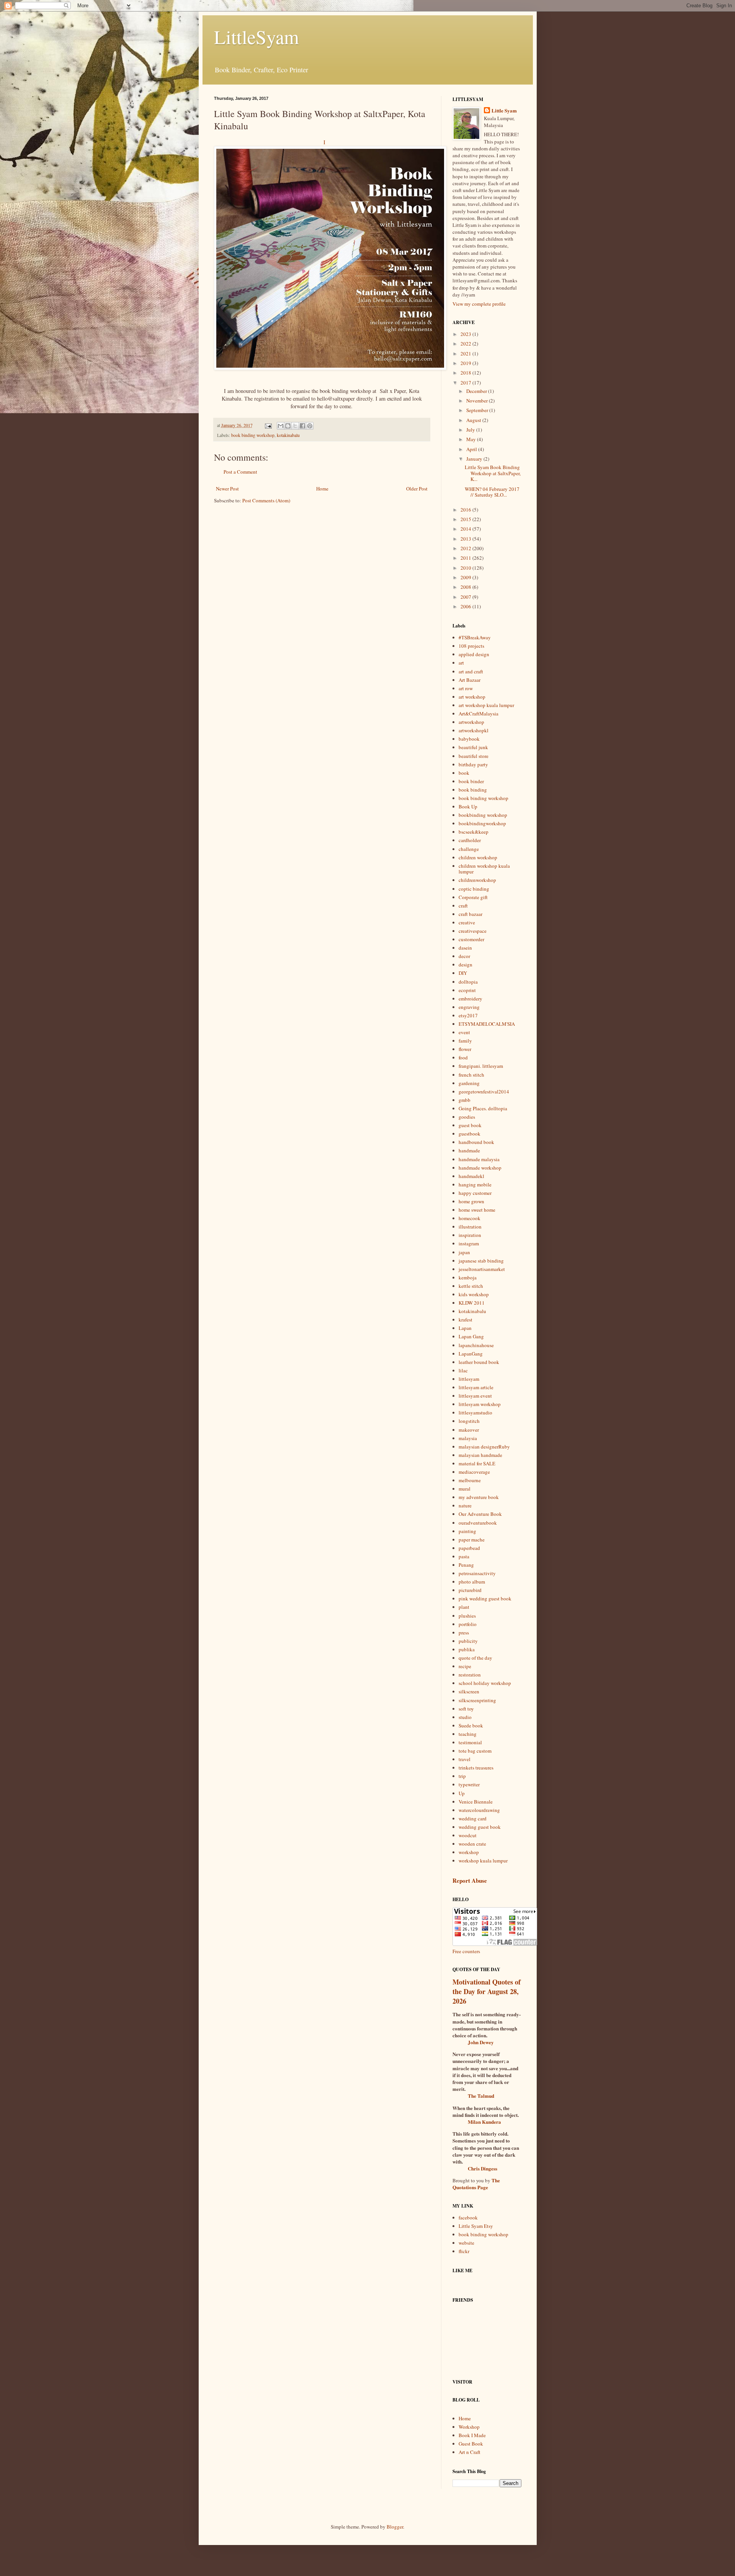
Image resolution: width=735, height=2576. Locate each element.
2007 (466, 597)
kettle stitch (471, 1286)
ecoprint (467, 990)
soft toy (466, 1709)
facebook (468, 2218)
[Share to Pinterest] (310, 426)
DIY (463, 973)
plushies (467, 1616)
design (465, 965)
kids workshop (474, 1294)
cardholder (470, 840)
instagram (469, 1243)
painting (467, 1531)
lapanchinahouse (476, 1345)
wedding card (473, 1818)
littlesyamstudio (475, 1413)
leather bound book (479, 1362)
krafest (465, 1320)
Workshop (469, 2427)
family (465, 1041)
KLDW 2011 (472, 1303)
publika (467, 1649)
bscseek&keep (474, 832)
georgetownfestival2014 (484, 1092)
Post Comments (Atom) (266, 500)
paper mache (472, 1540)
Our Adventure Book (480, 1514)
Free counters (466, 1951)
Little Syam (504, 111)
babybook (469, 739)
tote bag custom (475, 1751)
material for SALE (477, 1463)
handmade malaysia (479, 1159)
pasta (464, 1556)
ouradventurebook (478, 1523)
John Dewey (481, 2042)
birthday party (473, 764)
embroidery (470, 999)
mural (465, 1489)
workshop (469, 1852)
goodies (467, 1117)
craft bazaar (470, 914)
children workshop (478, 857)
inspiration (470, 1235)
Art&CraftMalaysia (479, 714)
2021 (466, 354)
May (472, 439)
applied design (474, 654)
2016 (466, 510)
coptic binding (474, 889)
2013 (466, 539)
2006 (466, 606)
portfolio (468, 1624)
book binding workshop (253, 435)
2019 (466, 363)
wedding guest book (480, 1827)
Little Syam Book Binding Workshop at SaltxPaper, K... (493, 473)
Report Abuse (470, 1880)
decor (464, 956)
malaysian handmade (480, 1455)
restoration (470, 1675)
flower (465, 1049)
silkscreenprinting (477, 1700)
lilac (463, 1370)
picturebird (470, 1590)
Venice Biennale (476, 1802)
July (471, 430)
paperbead (469, 1548)
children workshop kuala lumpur (484, 869)
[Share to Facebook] (302, 426)
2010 (466, 568)
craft (463, 906)
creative (467, 922)
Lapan (465, 1328)
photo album (472, 1582)
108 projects (471, 646)
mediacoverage (474, 1472)
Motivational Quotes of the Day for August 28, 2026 (487, 1991)
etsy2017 (468, 1015)
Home (322, 489)
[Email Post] (268, 425)
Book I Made (472, 2435)
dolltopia (468, 982)
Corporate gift (473, 897)
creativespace (473, 931)
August (474, 420)
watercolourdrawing (479, 1810)
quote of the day (475, 1658)
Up (462, 1793)
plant (464, 1607)
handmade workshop (480, 1168)
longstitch (469, 1421)
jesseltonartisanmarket (482, 1269)
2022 (466, 344)
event (464, 1032)
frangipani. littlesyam (481, 1066)
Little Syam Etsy (476, 2226)
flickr (464, 2251)
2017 (466, 383)
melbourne (470, 1480)
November (478, 401)
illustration (470, 1227)
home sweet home (477, 1210)
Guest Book (471, 2444)
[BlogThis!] (288, 426)
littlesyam (469, 1379)
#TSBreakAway (475, 637)
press (464, 1633)
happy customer (475, 1193)
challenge (469, 849)
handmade (469, 1150)
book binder (471, 781)
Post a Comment (240, 472)
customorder (471, 939)
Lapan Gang (471, 1336)
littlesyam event (475, 1396)
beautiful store (474, 756)
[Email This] (281, 426)
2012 (466, 548)
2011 (466, 558)
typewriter (469, 1784)
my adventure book (479, 1497)
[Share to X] (295, 426)
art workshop (472, 697)
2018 (466, 373)
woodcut (468, 1835)
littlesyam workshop (480, 1404)
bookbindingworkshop (482, 823)
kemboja (468, 1277)
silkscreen (469, 1691)
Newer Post (227, 489)
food (463, 1057)
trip (462, 1776)
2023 (466, 334)
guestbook (470, 1134)
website (466, 2243)
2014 (466, 529)
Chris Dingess (483, 2168)
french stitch (471, 1075)
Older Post (417, 489)
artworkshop (471, 722)
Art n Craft (470, 2452)
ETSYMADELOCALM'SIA (487, 1024)
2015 (466, 519)
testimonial (470, 1742)
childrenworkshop (477, 880)
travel (465, 1759)
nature (465, 1506)
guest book (470, 1125)
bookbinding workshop (483, 815)
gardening (469, 1083)
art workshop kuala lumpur (486, 705)
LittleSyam (256, 37)
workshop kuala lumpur (483, 1861)
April (472, 449)
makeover (469, 1430)
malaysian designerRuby (484, 1447)
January (475, 459)
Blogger (395, 2527)
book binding (473, 790)
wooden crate (472, 1844)
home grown (471, 1201)
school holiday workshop (485, 1683)
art (461, 663)
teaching (468, 1734)
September (478, 410)
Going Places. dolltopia (483, 1108)
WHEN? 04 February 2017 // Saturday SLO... (492, 492)
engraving (469, 1007)
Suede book (471, 1725)
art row (466, 688)
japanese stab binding (481, 1261)
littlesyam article (476, 1387)
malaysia (468, 1438)
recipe (465, 1666)
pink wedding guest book (485, 1598)
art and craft (471, 671)
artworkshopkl (474, 730)
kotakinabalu (288, 435)
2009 (466, 577)
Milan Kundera (484, 2122)
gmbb (465, 1100)
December (477, 391)
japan (464, 1252)
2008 (466, 587)
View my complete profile (479, 304)
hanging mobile (475, 1185)
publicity (468, 1641)
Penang (466, 1565)
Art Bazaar (470, 680)
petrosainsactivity (477, 1573)
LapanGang (471, 1354)
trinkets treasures (476, 1768)
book (464, 773)
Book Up (468, 807)
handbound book (476, 1142)
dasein (465, 948)
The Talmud (481, 2096)
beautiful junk (473, 747)
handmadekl (471, 1176)
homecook (470, 1218)
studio (465, 1717)
